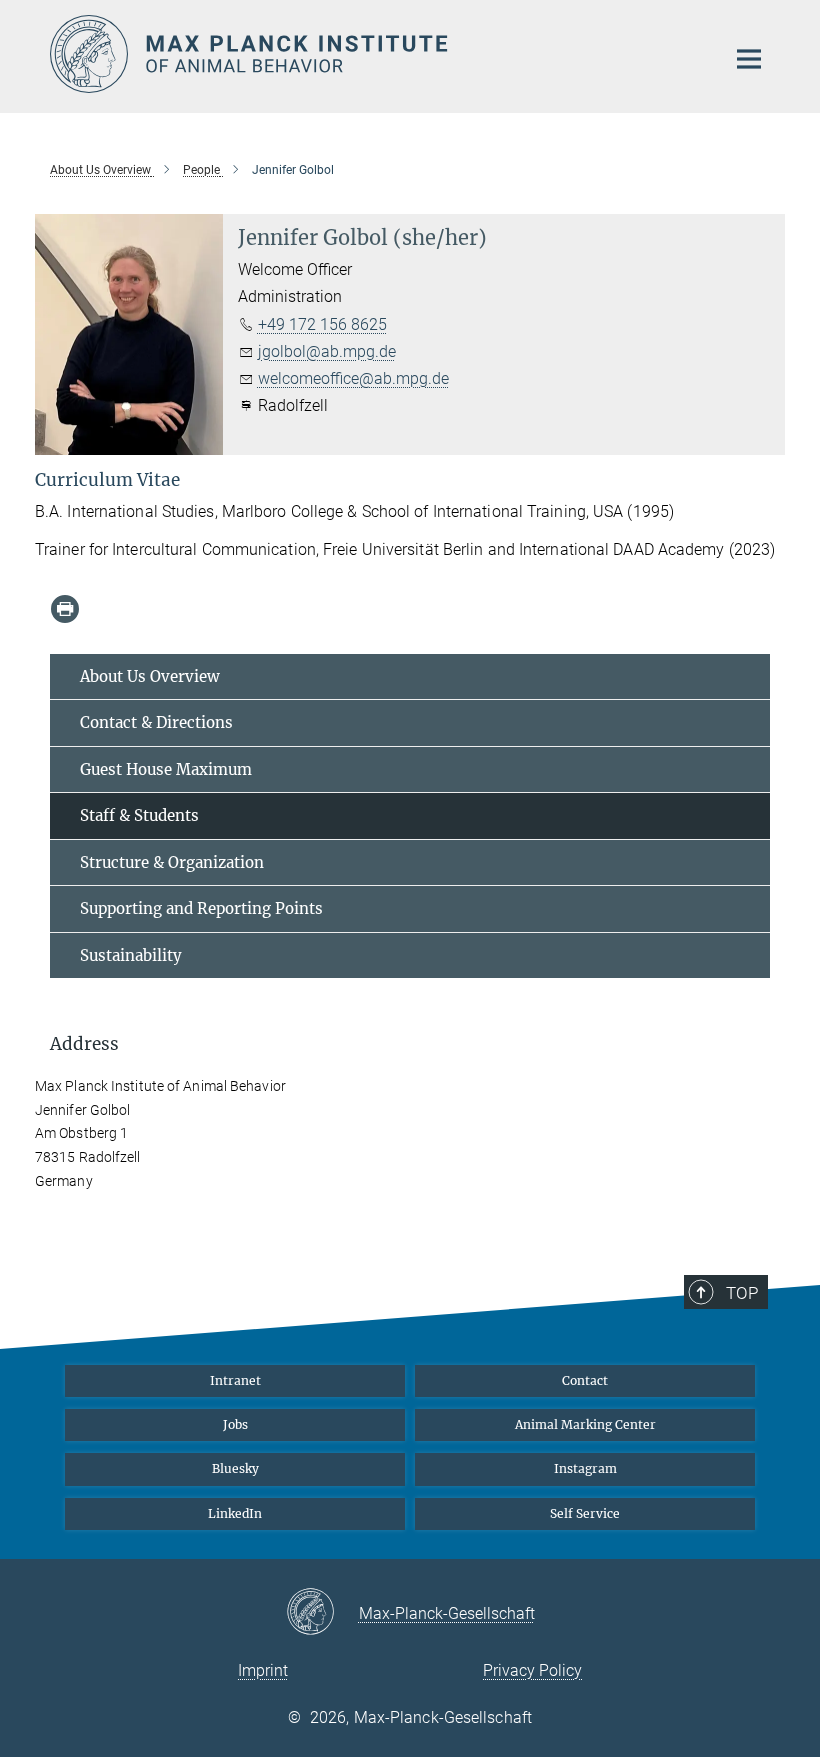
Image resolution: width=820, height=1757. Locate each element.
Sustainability (131, 955)
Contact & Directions (156, 722)
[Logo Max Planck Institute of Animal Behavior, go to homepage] (375, 54)
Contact (585, 1380)
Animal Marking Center (585, 1424)
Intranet (235, 1380)
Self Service (585, 1513)
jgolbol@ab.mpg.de (327, 351)
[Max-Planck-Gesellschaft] (322, 1613)
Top (742, 1293)
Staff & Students (139, 815)
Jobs (235, 1424)
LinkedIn (235, 1513)
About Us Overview (150, 676)
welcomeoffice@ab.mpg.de (353, 378)
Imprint (263, 1670)
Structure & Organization (172, 862)
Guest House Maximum (166, 769)
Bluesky (235, 1468)
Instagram (585, 1468)
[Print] (65, 609)
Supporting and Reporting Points (201, 908)
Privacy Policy (532, 1670)
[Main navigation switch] (749, 59)
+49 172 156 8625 (322, 324)
